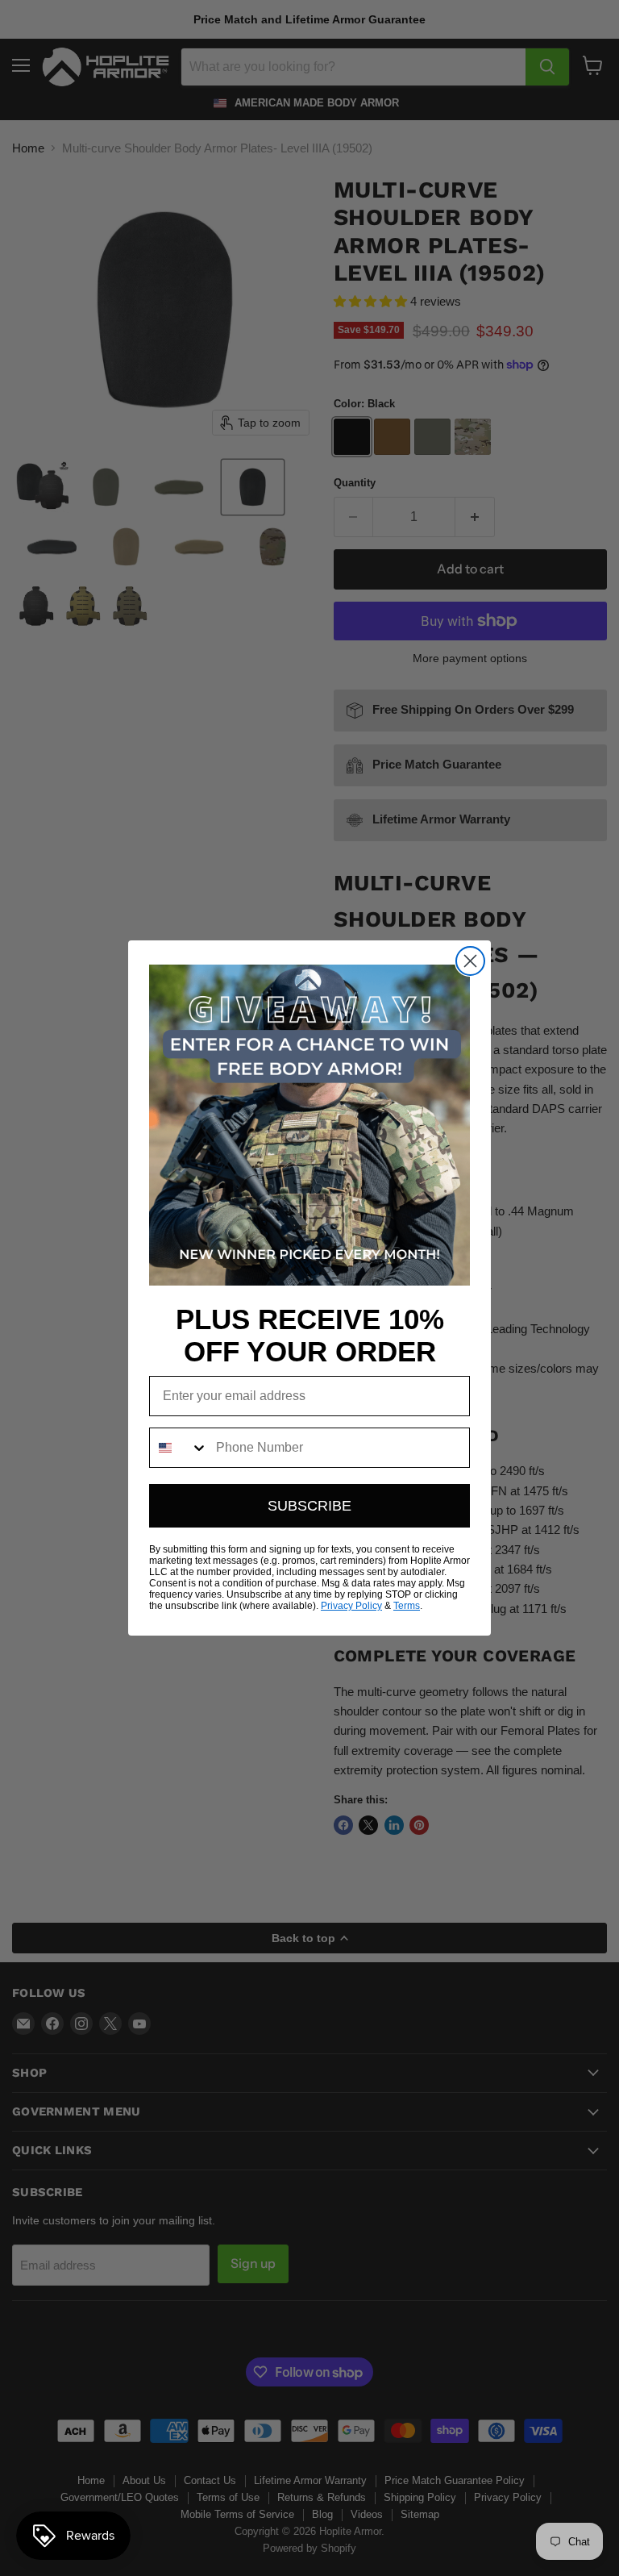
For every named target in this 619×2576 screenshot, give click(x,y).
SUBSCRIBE (309, 1506)
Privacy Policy (351, 1606)
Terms (407, 1606)
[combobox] (179, 1448)
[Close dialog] (470, 961)
